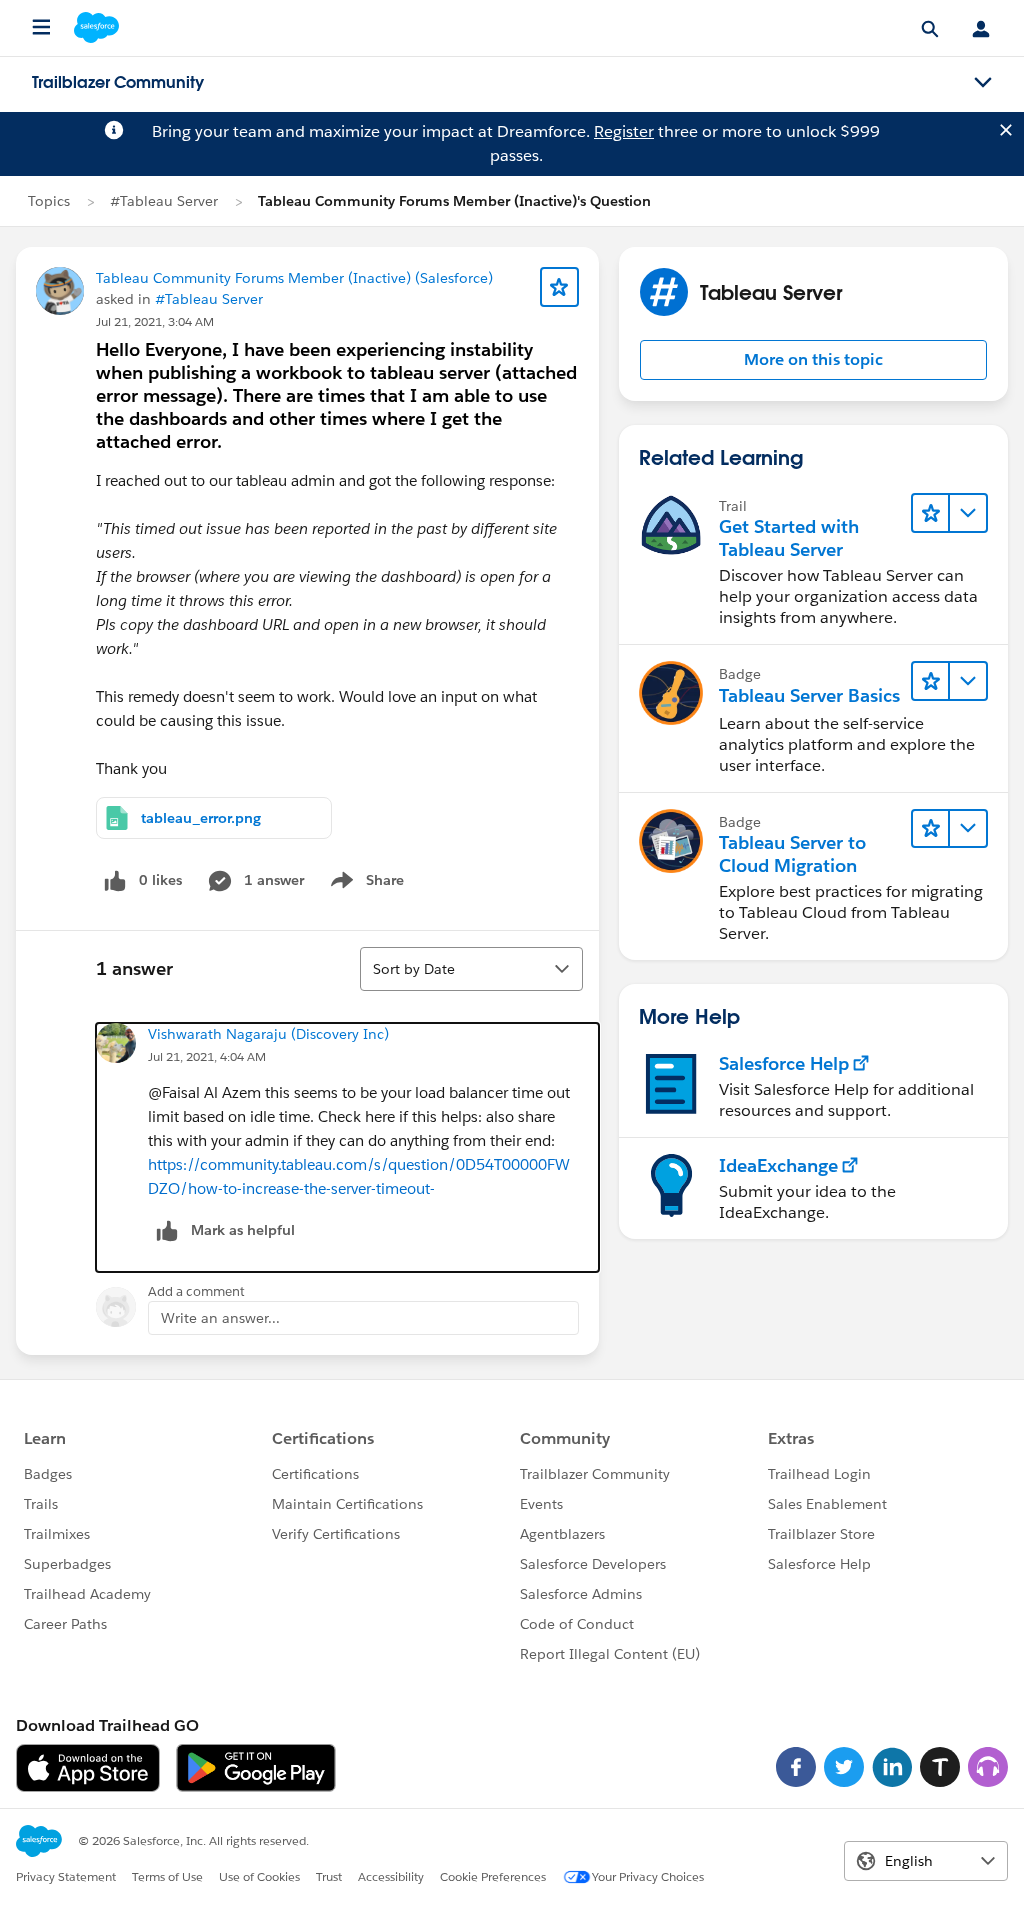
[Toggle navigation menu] (983, 83)
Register (624, 131)
